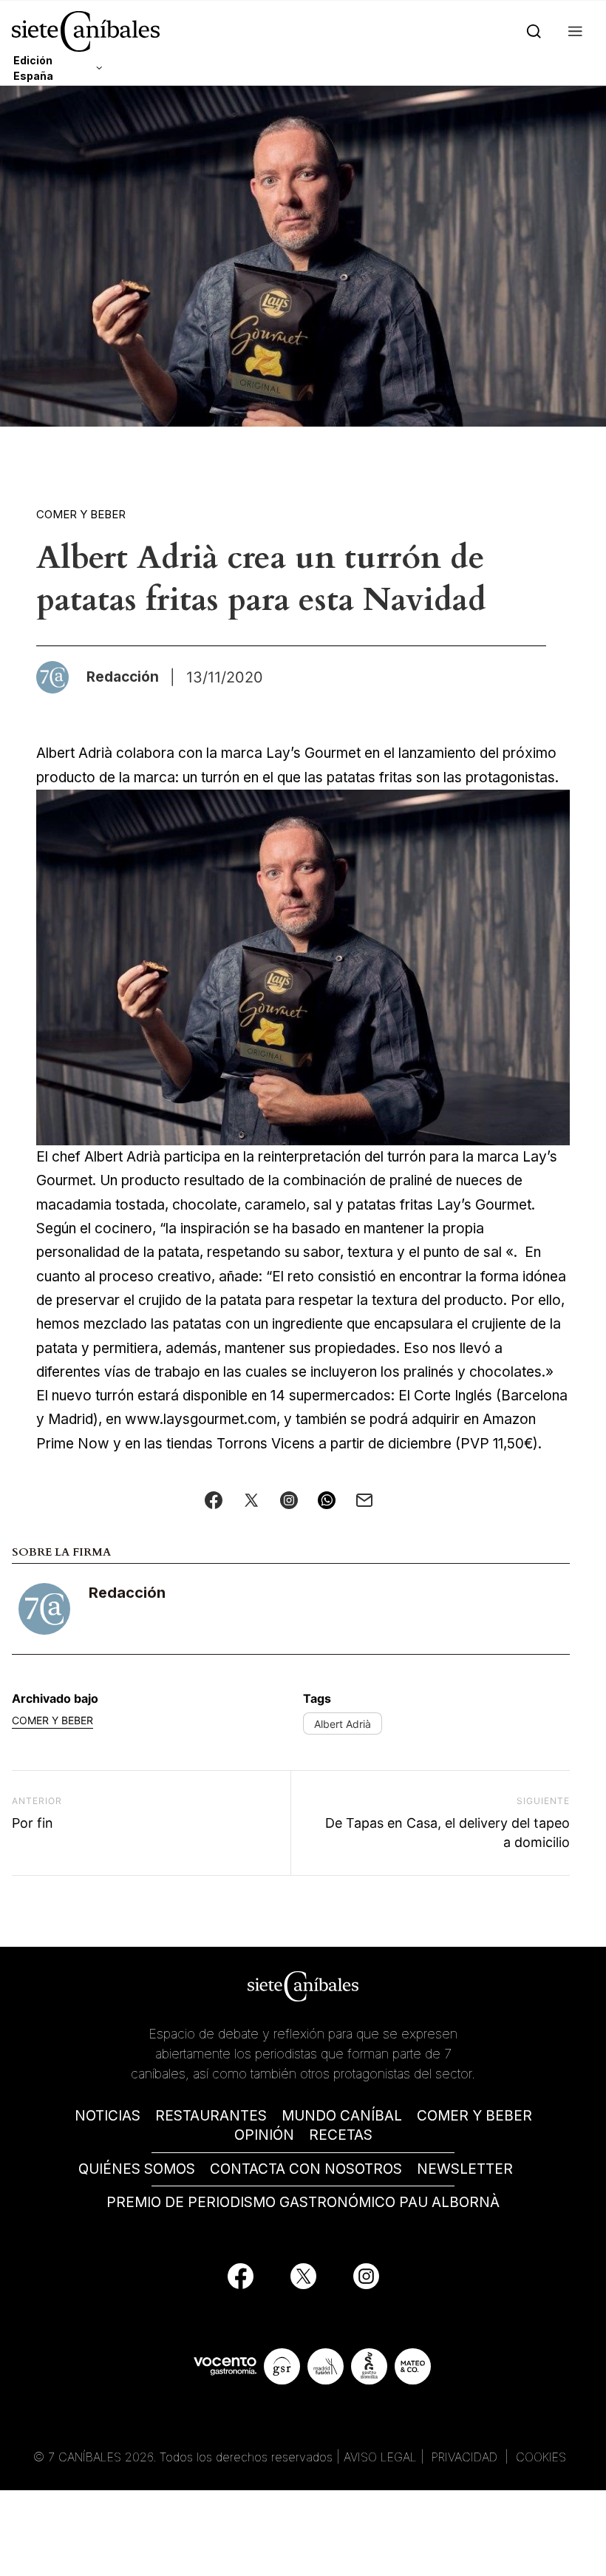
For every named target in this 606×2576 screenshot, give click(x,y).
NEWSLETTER (465, 2169)
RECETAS (341, 2135)
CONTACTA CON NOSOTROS (306, 2169)
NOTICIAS (108, 2116)
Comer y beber (81, 514)
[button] (572, 31)
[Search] (531, 31)
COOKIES (541, 2457)
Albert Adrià (343, 1724)
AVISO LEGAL (380, 2457)
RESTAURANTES (211, 2116)
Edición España (33, 68)
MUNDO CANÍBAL (342, 2116)
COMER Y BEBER (474, 2116)
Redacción (127, 1593)
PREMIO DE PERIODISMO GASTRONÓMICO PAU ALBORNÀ (303, 2202)
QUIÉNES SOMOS (137, 2169)
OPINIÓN (264, 2135)
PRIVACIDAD (466, 2457)
